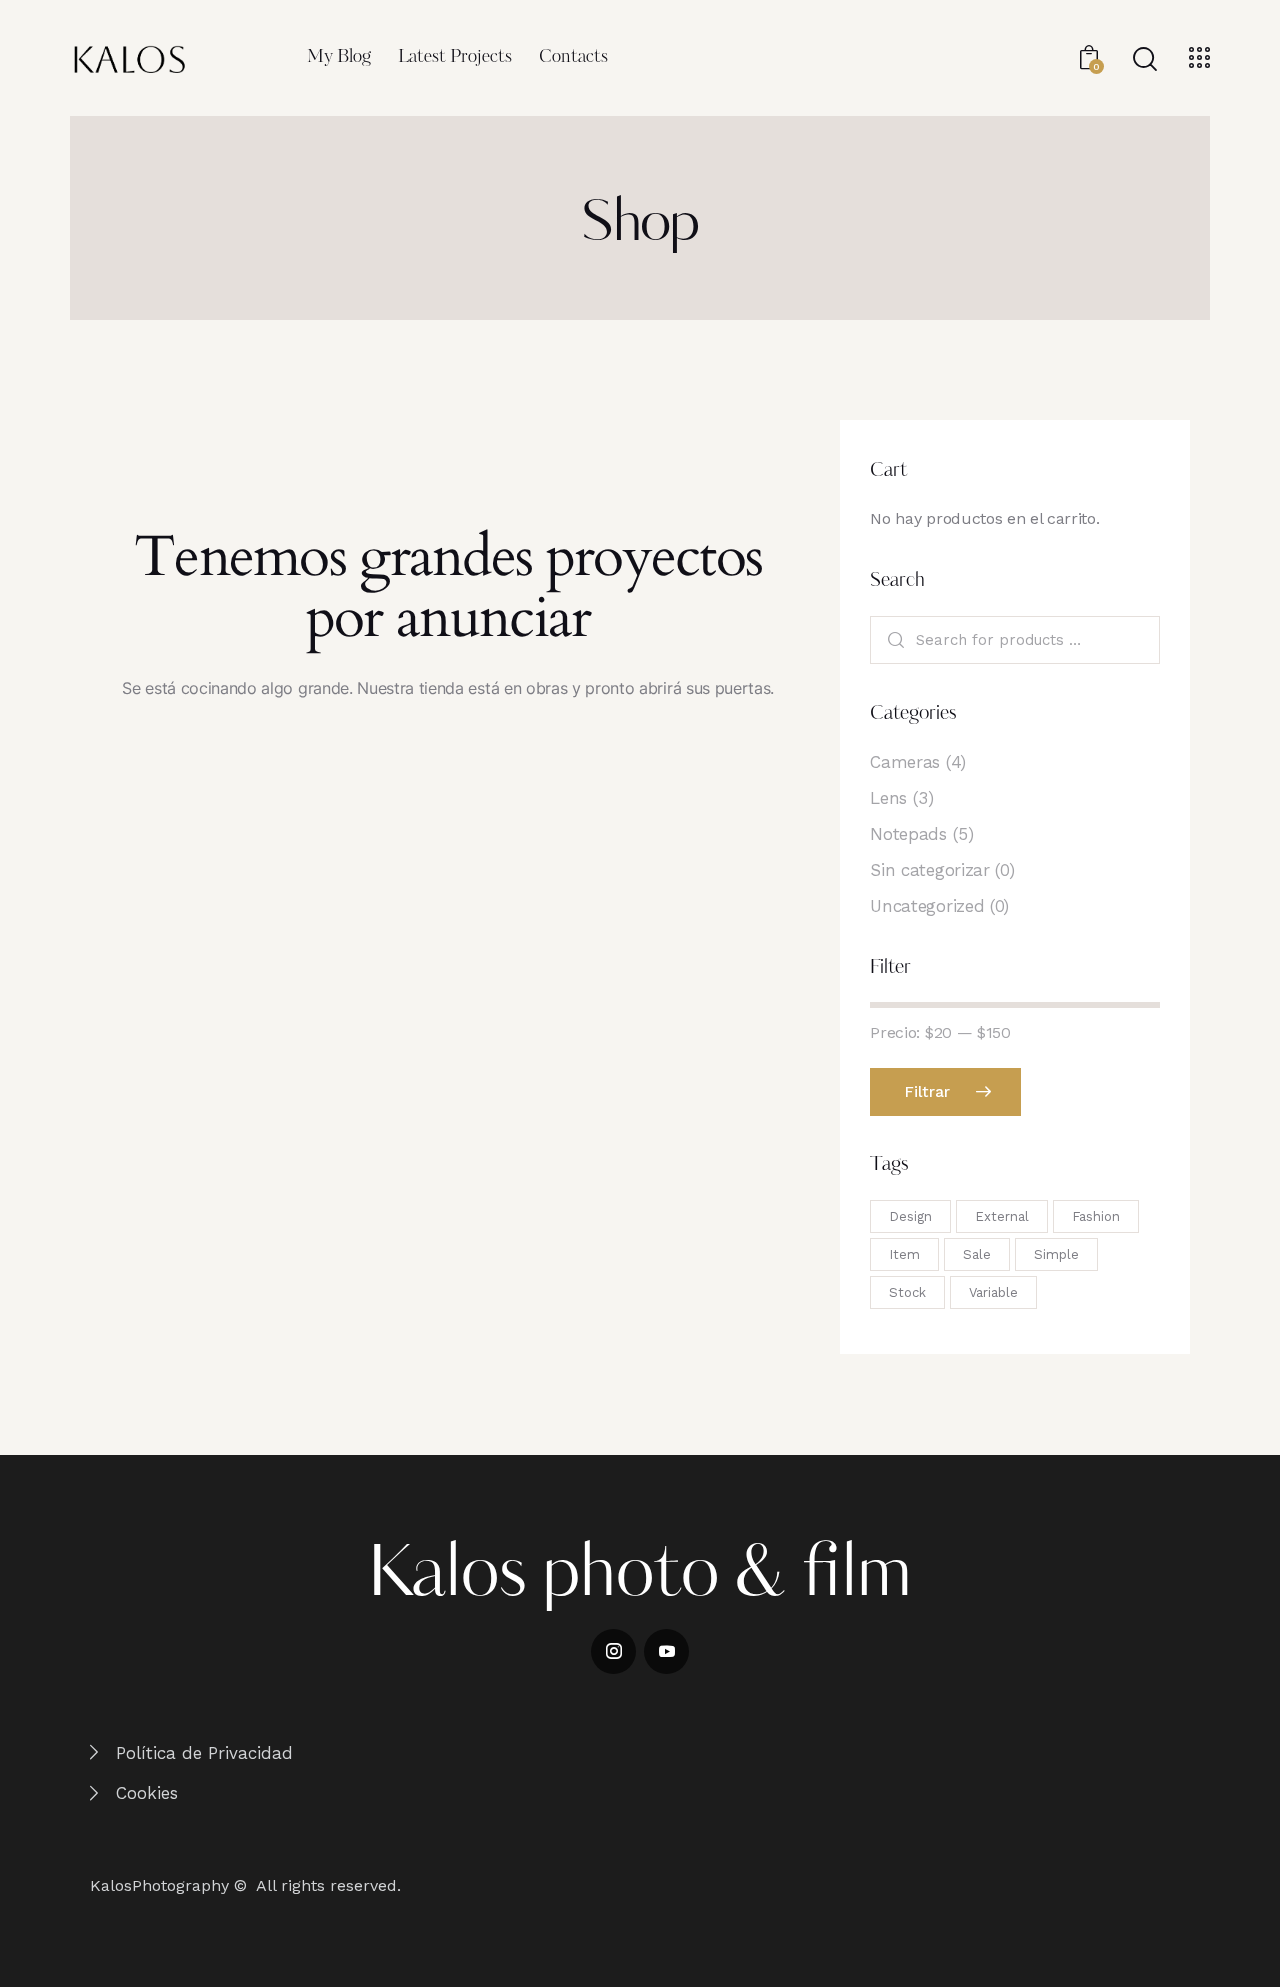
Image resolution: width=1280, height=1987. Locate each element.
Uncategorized (927, 906)
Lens (888, 798)
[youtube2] (666, 1651)
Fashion (1096, 1216)
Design (910, 1216)
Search (894, 640)
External (1002, 1216)
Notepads (908, 834)
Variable (993, 1292)
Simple (1056, 1254)
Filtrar (927, 1092)
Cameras (905, 762)
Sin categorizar (929, 870)
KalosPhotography (159, 1885)
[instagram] (613, 1651)
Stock (907, 1292)
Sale (977, 1254)
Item (904, 1254)
